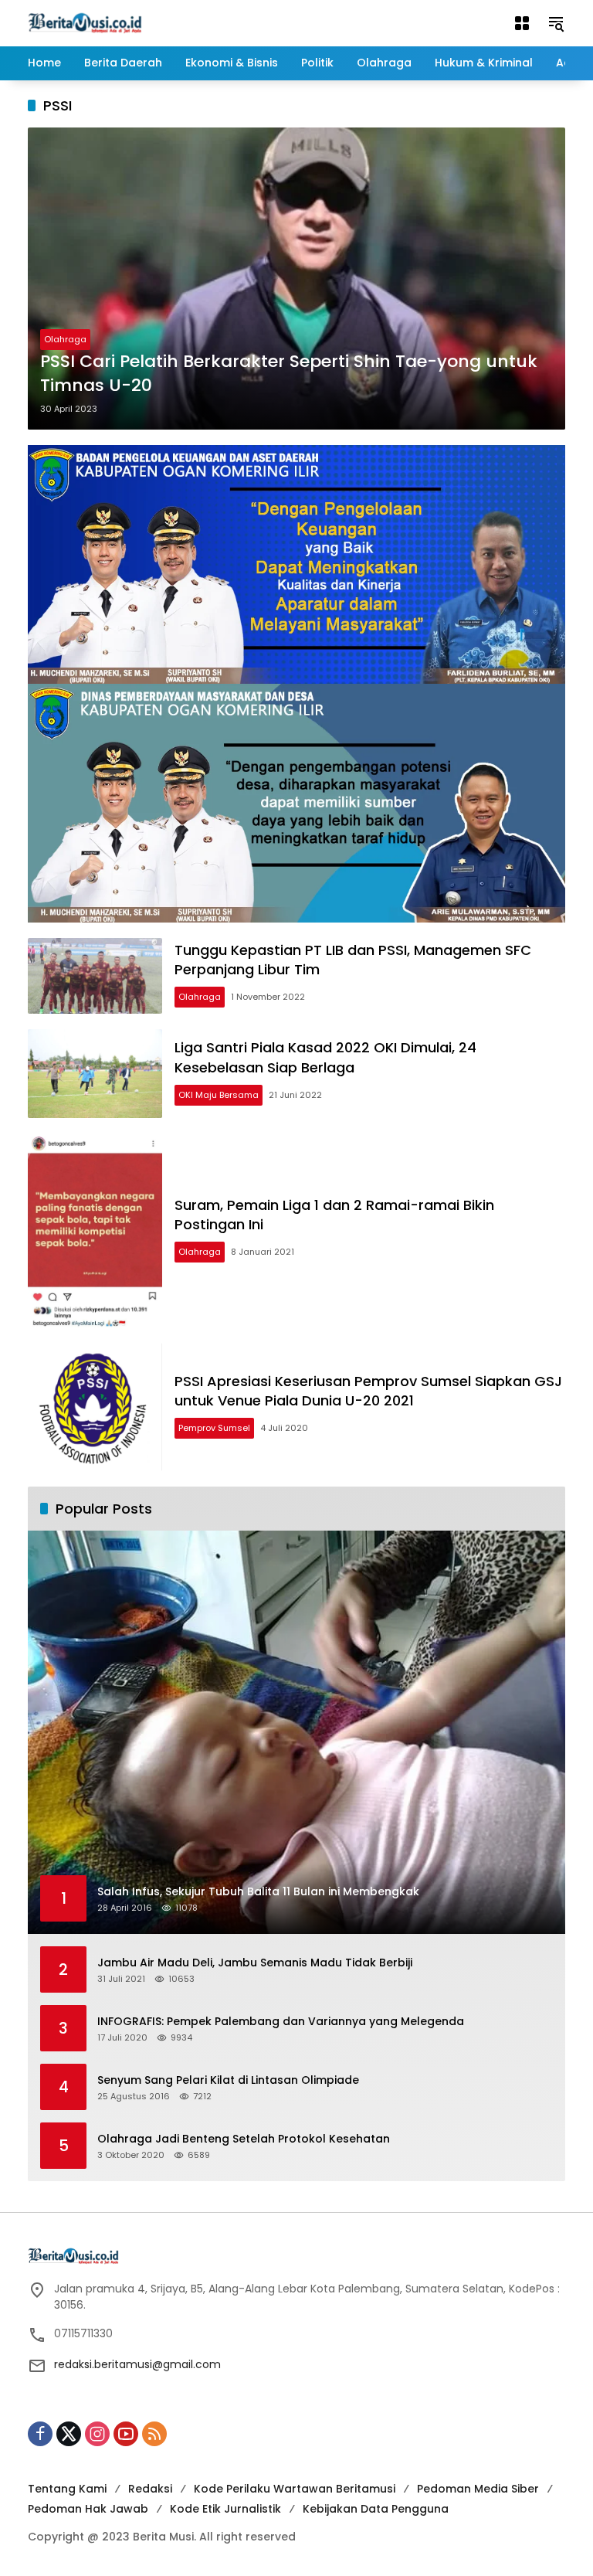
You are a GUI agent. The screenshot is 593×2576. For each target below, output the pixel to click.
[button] (556, 23)
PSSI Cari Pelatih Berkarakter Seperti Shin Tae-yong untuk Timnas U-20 (289, 374)
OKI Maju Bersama (219, 1095)
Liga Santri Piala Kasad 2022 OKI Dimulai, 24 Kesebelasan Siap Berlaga (325, 1057)
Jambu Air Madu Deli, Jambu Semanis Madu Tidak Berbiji (255, 1963)
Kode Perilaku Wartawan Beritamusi (295, 2489)
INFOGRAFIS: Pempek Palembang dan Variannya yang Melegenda (281, 2022)
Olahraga (65, 339)
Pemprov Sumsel (214, 1428)
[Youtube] (126, 2434)
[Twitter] (69, 2434)
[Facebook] (40, 2434)
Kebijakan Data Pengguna (376, 2509)
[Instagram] (97, 2434)
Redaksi (150, 2489)
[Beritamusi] (85, 22)
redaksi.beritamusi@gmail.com (137, 2364)
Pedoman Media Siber (478, 2489)
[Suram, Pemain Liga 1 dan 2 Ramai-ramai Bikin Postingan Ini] (95, 1230)
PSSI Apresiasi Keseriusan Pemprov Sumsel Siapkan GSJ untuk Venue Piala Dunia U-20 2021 (368, 1391)
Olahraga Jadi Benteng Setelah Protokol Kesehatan (244, 2139)
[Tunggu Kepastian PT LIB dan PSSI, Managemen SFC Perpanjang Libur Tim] (95, 976)
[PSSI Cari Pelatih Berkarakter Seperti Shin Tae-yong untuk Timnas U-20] (296, 279)
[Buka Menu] (522, 23)
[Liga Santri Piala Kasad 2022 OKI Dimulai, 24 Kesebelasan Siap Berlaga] (95, 1074)
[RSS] (154, 2434)
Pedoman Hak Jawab (88, 2509)
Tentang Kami (67, 2489)
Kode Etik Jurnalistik (225, 2509)
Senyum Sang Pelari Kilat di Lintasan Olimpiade (228, 2080)
